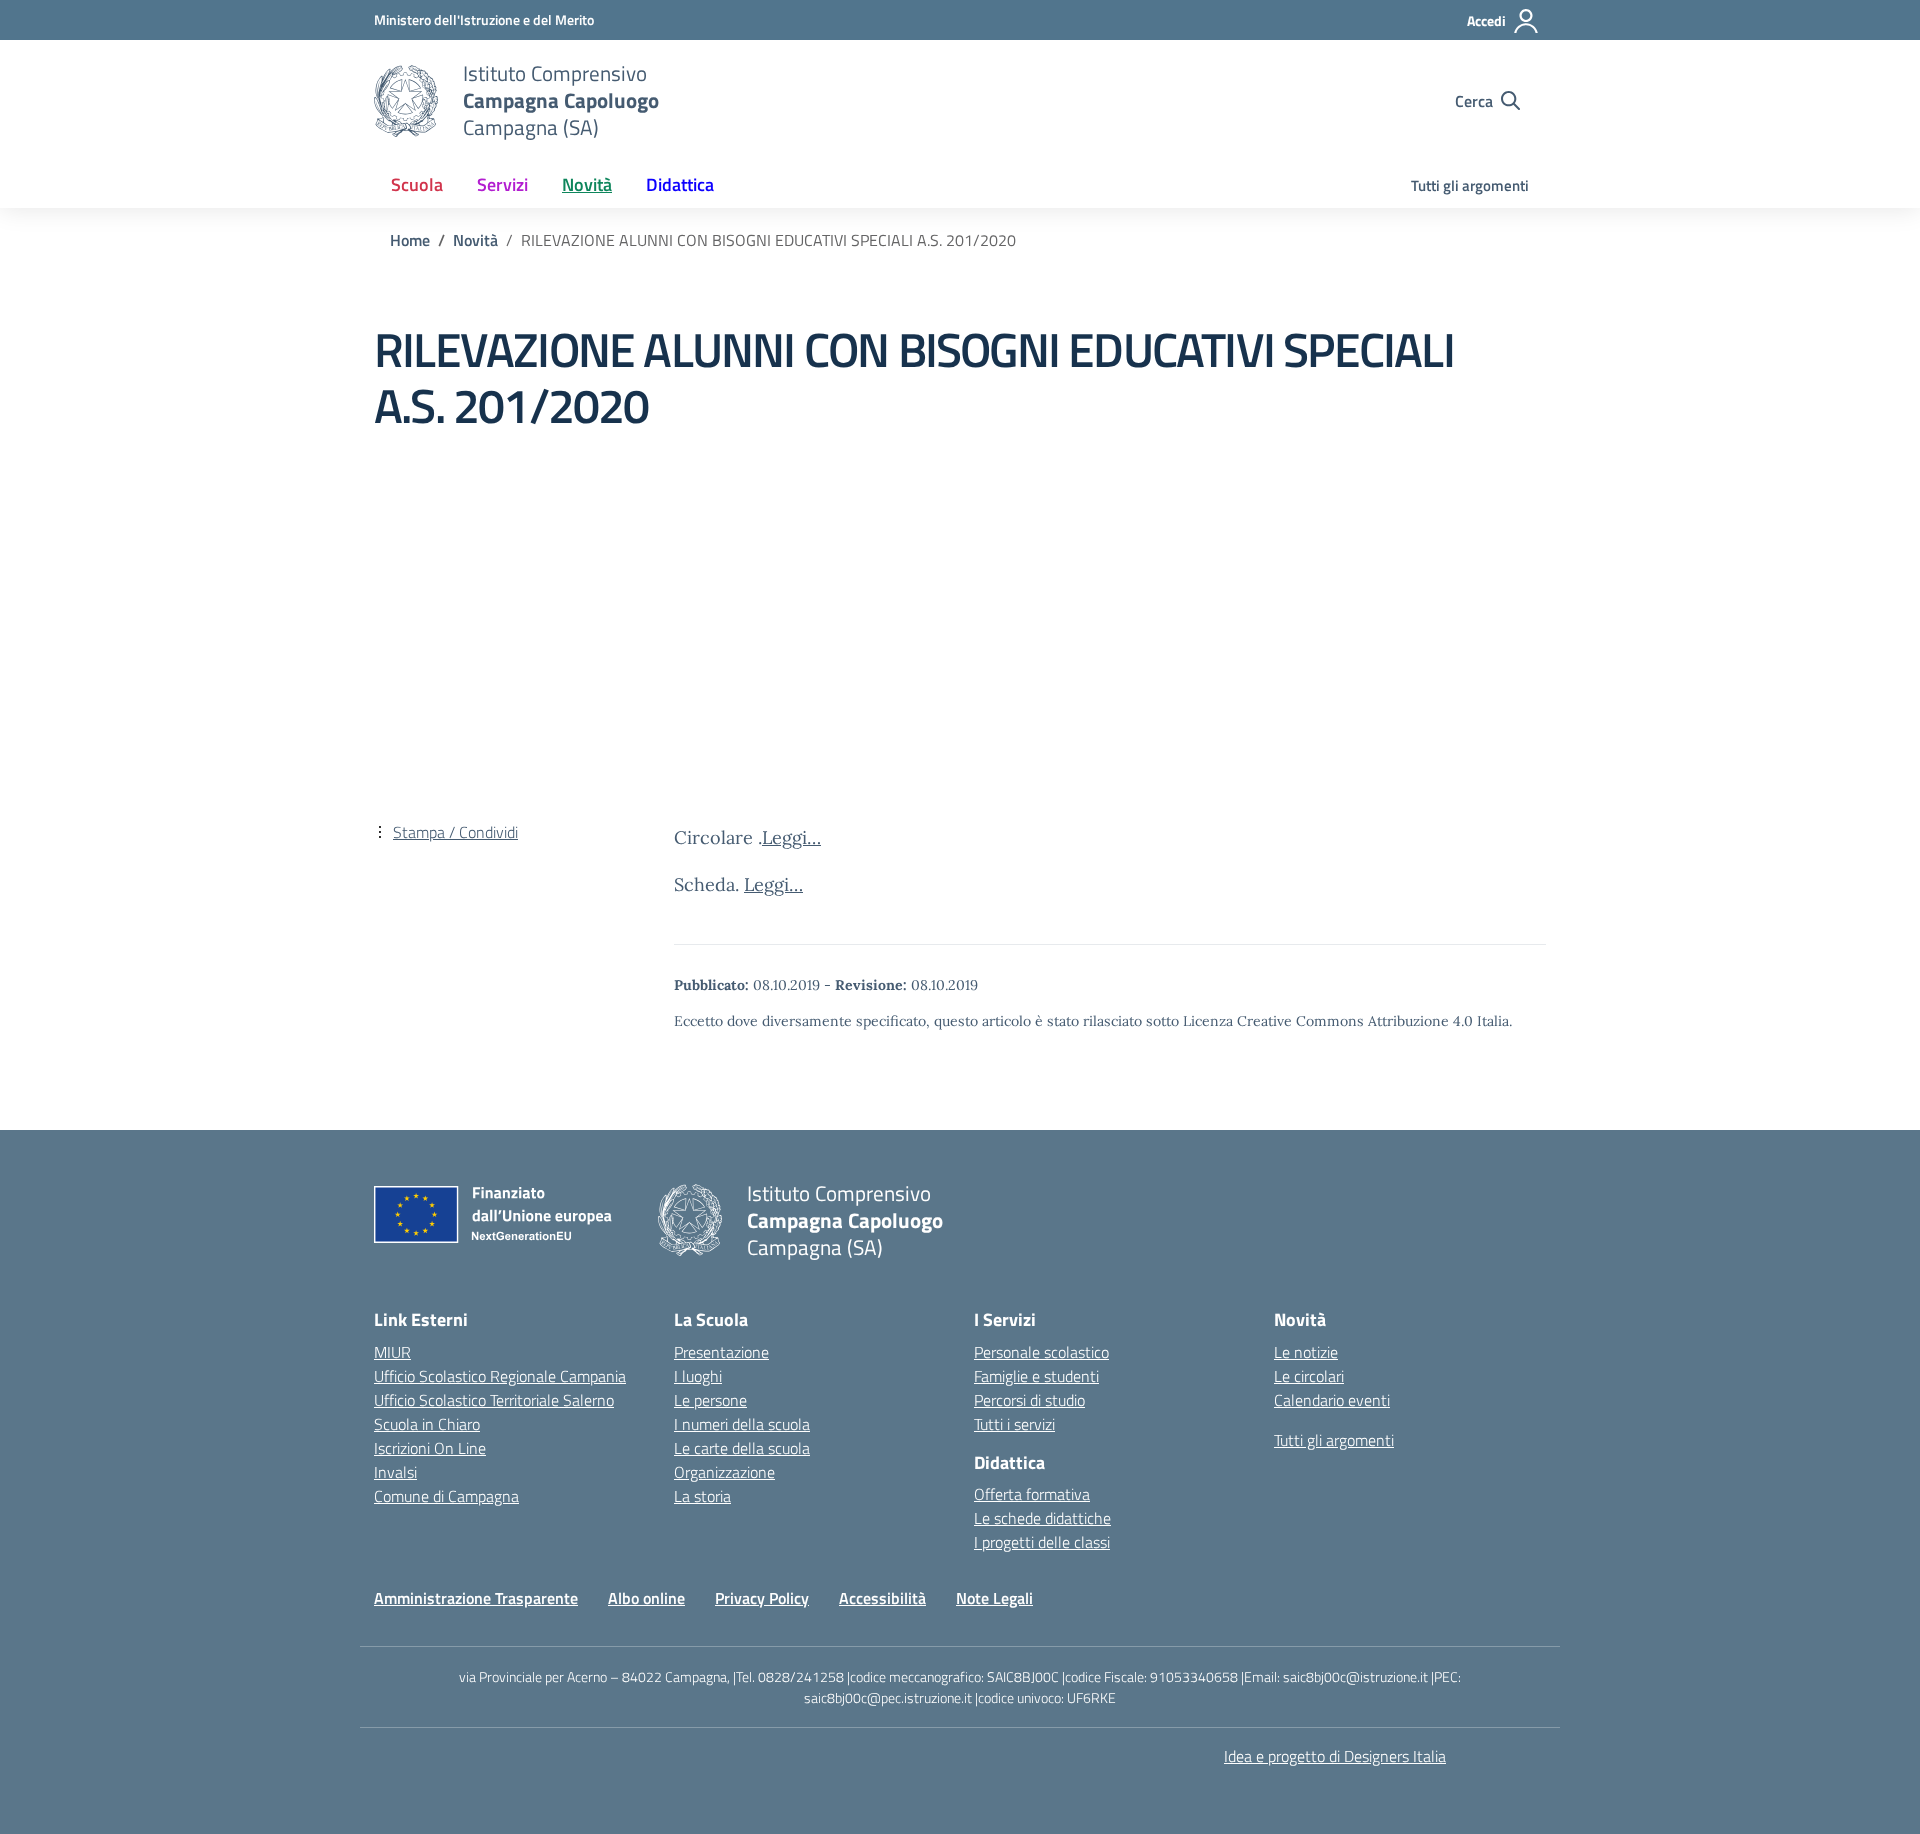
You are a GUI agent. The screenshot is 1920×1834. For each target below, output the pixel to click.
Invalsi (395, 1472)
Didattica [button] (680, 184)
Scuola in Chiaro (427, 1424)
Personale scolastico (1041, 1352)
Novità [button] (587, 184)
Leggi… (791, 837)
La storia (702, 1496)
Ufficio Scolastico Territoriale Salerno (494, 1400)
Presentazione (721, 1352)
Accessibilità (882, 1598)
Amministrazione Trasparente (476, 1598)
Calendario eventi (1332, 1400)
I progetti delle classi (1042, 1542)
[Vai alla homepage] (406, 101)
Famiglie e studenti (1036, 1376)
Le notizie (1306, 1352)
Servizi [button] (502, 184)
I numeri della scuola (742, 1424)
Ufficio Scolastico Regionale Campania (500, 1376)
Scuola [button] (417, 184)
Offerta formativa (1032, 1494)
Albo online (646, 1598)
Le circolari (1309, 1376)
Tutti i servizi (1014, 1424)
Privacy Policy (762, 1598)
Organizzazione (724, 1472)
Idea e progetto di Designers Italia (1335, 1756)
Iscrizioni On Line (430, 1448)
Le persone (710, 1400)
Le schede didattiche (1042, 1518)
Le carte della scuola (742, 1448)
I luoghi (698, 1376)
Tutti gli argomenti (1470, 185)
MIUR (392, 1352)
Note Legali (994, 1598)
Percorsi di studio (1029, 1400)
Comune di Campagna (446, 1496)
